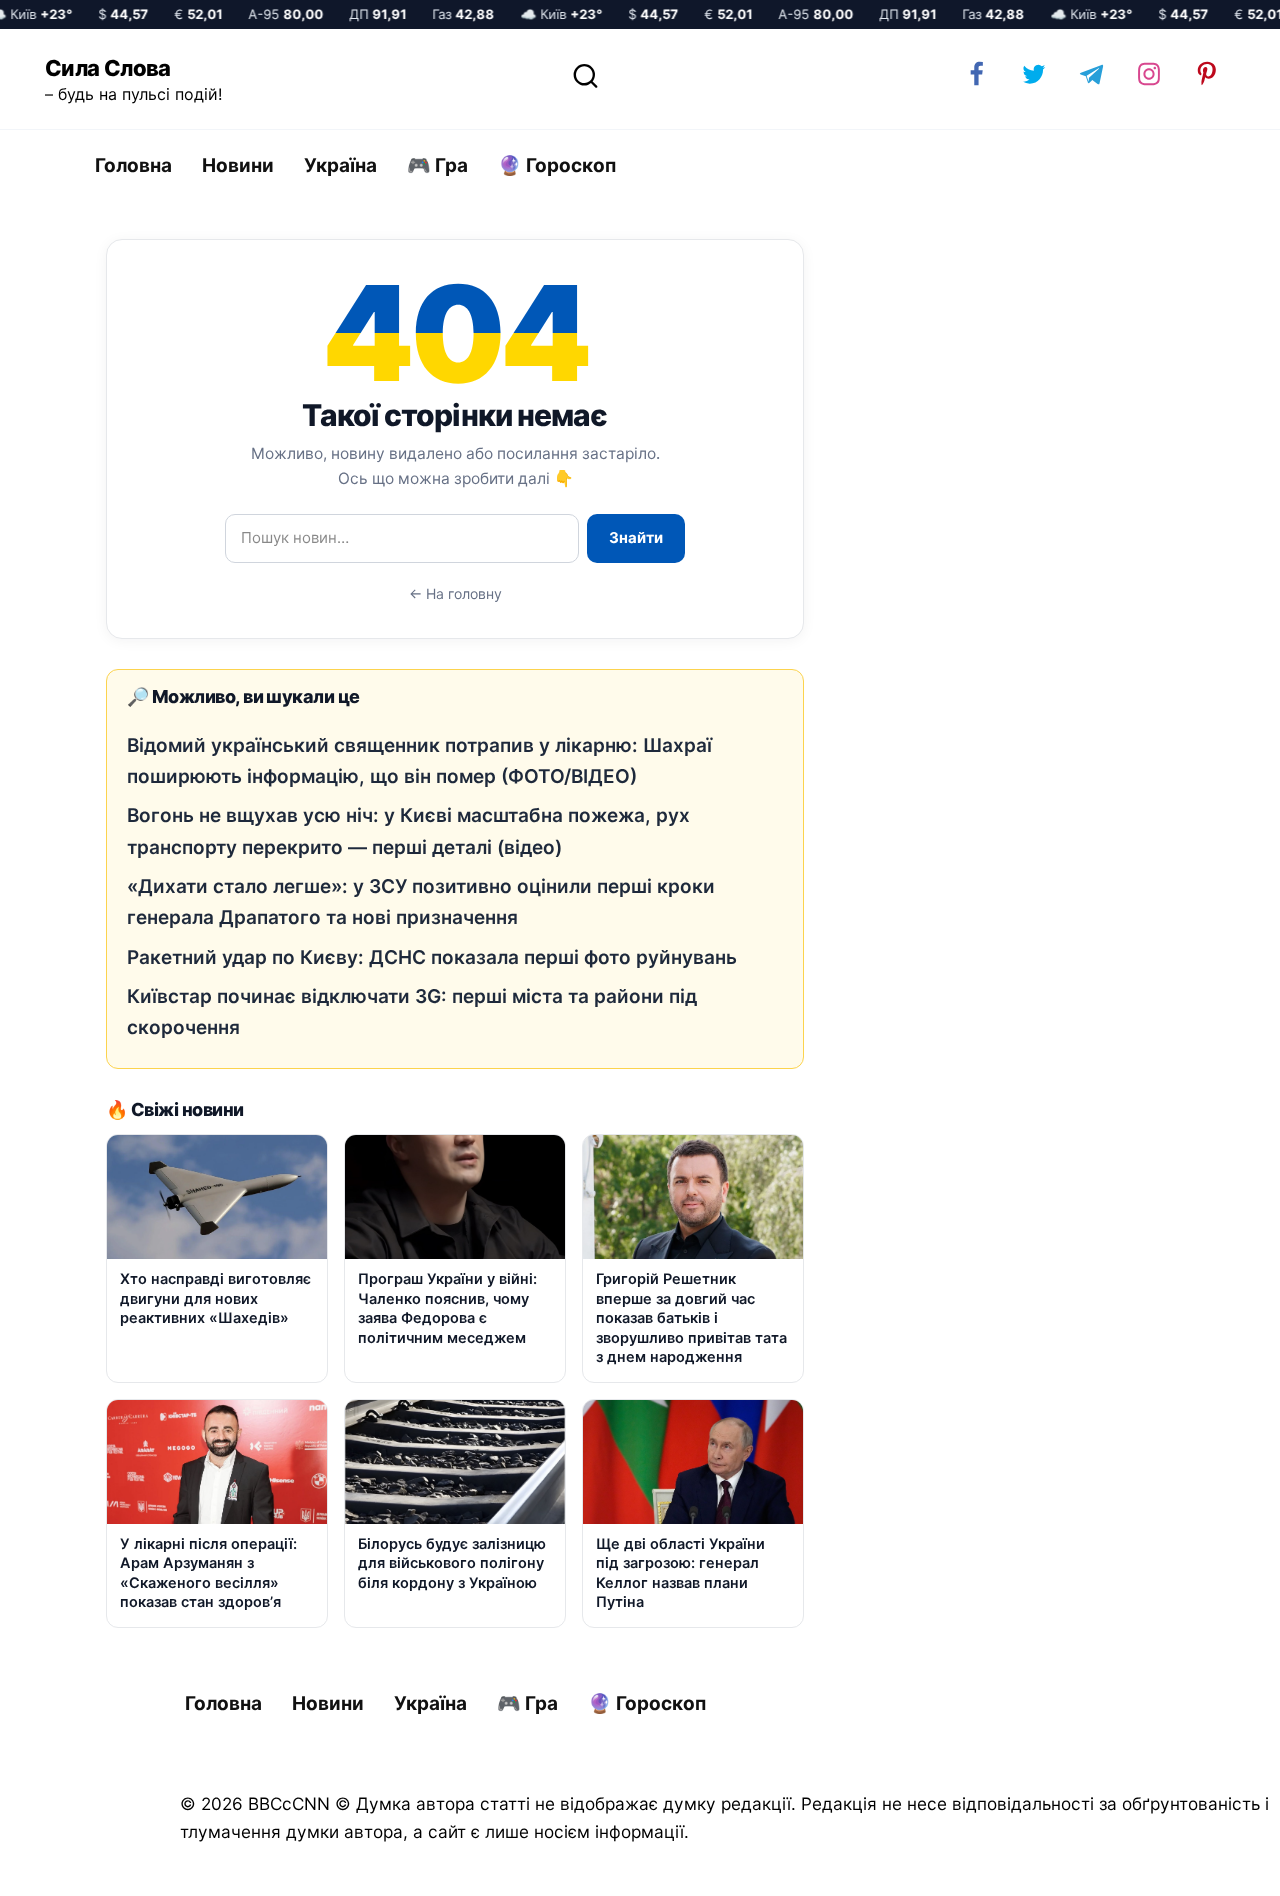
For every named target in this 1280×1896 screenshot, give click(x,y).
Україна (340, 165)
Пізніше (1209, 1863)
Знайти (636, 537)
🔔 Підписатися (1042, 1862)
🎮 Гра (437, 165)
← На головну (455, 593)
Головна (133, 165)
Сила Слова (108, 68)
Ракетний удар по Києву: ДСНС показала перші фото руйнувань (432, 957)
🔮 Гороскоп (557, 165)
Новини (238, 165)
